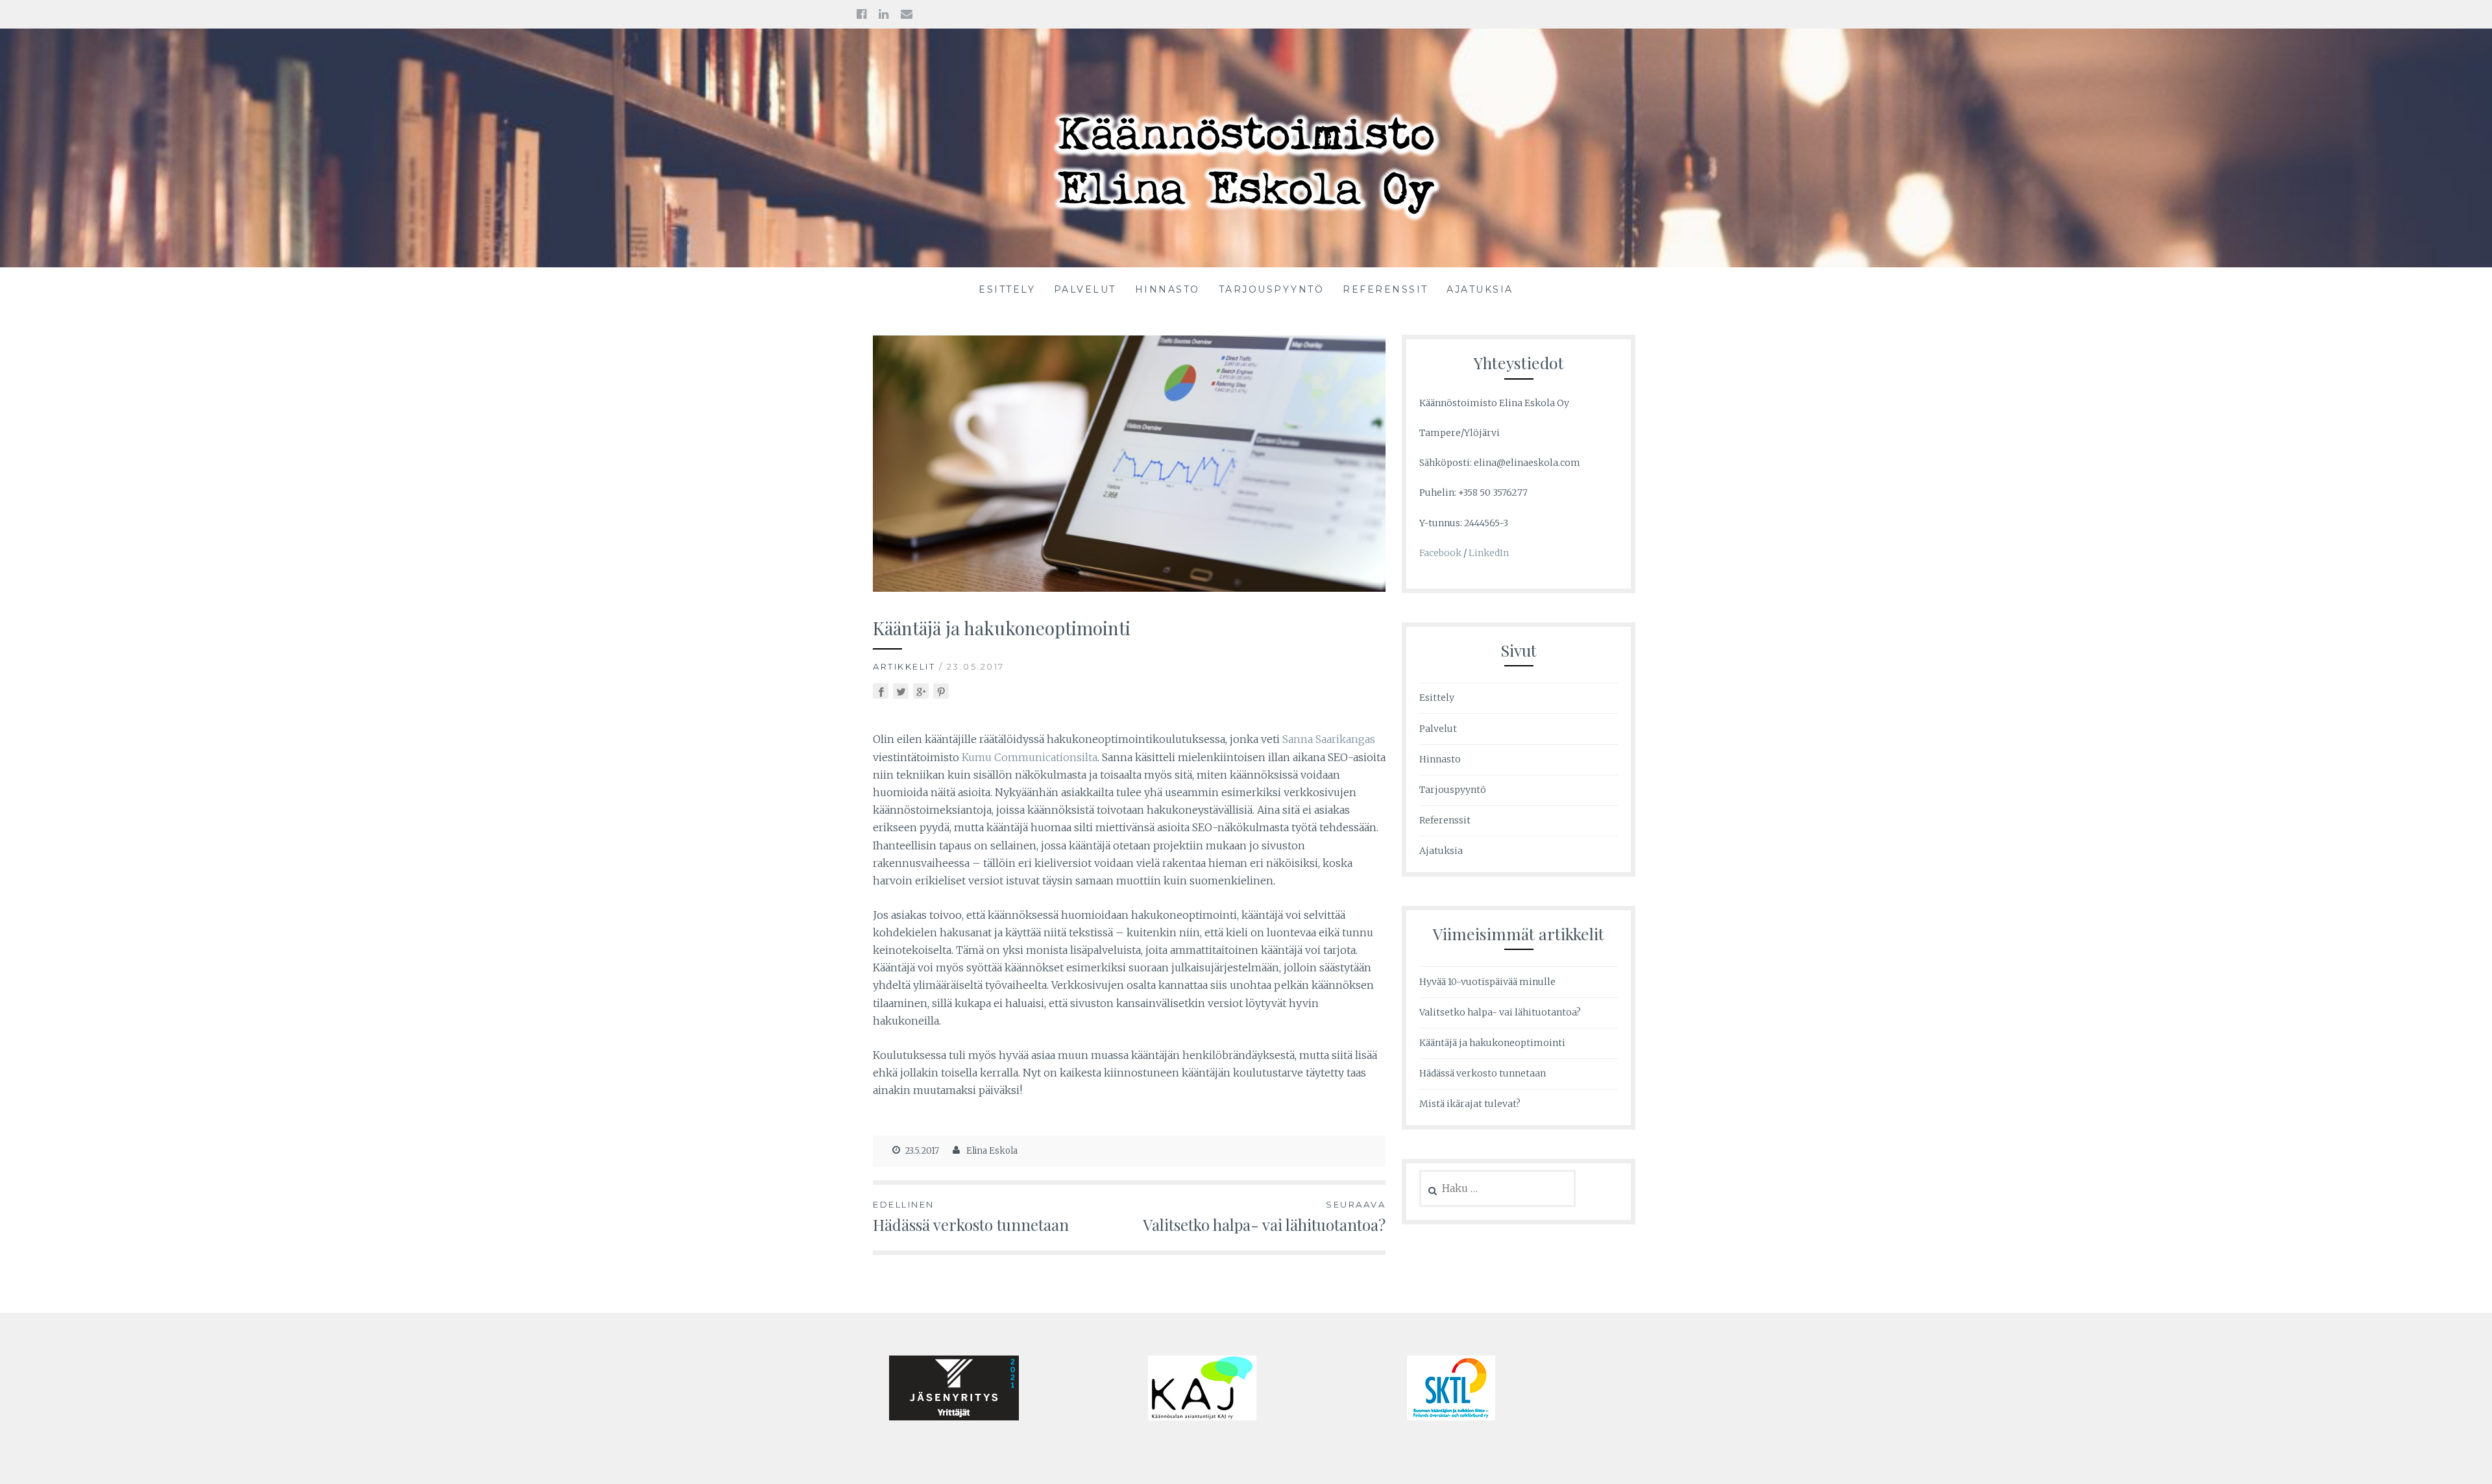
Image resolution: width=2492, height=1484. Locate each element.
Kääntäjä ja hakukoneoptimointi (1492, 1043)
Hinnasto (1167, 289)
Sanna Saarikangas (1329, 739)
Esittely (1007, 289)
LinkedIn (1489, 553)
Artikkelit (904, 666)
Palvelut (1085, 289)
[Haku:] (1497, 1189)
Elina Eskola (992, 1151)
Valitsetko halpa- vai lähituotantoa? (1264, 1217)
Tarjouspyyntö (1272, 289)
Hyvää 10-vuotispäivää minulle (1487, 982)
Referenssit (1386, 289)
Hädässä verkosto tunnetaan (971, 1217)
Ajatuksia (1480, 289)
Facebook (1440, 553)
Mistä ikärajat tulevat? (1470, 1104)
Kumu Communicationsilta (1030, 757)
